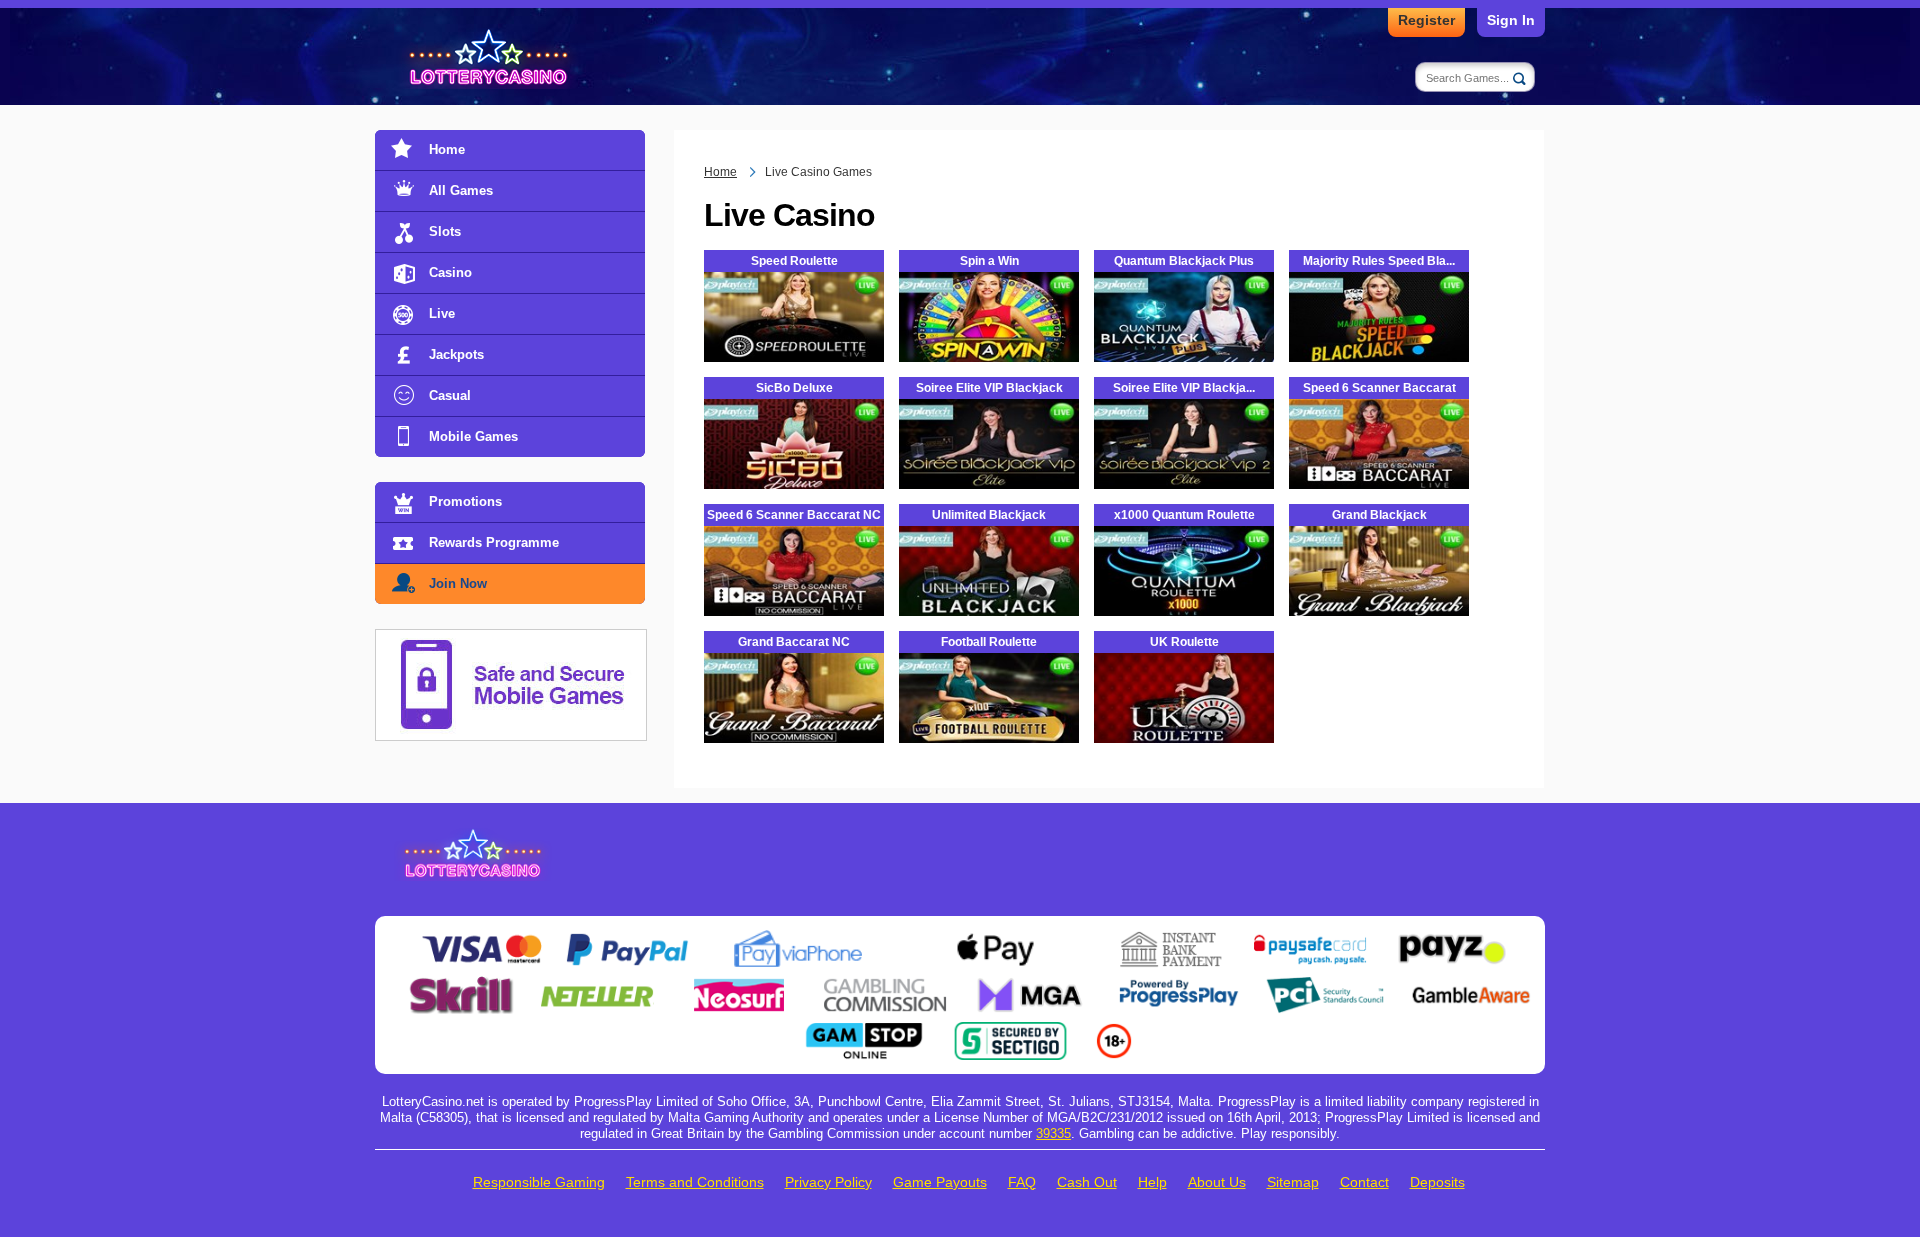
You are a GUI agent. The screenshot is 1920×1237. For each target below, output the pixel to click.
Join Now (458, 583)
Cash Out (1087, 1182)
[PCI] (1325, 984)
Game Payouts (940, 1182)
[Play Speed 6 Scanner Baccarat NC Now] (794, 589)
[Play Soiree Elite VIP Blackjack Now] (989, 462)
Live (442, 313)
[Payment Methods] (481, 938)
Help (1152, 1182)
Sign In (1511, 20)
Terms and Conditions (695, 1182)
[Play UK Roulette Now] (1184, 716)
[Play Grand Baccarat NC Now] (794, 716)
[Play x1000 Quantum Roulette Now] (1184, 589)
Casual (450, 395)
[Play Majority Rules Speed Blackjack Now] (1379, 359)
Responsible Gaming (539, 1182)
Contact (1364, 1182)
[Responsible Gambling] (1114, 1030)
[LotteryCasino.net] (491, 58)
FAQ (1022, 1182)
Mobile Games (473, 436)
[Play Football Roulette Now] (989, 716)
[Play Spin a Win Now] (989, 335)
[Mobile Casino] (511, 641)
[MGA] (1032, 984)
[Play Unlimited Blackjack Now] (989, 589)
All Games (461, 190)
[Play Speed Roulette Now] (794, 335)
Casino (450, 272)
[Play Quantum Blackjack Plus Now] (1184, 335)
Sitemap (1293, 1182)
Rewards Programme (494, 542)
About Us (1217, 1182)
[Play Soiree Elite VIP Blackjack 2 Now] (1184, 462)
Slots (445, 231)
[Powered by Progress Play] (1178, 984)
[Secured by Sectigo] (1011, 1030)
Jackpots (456, 354)
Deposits (1437, 1182)
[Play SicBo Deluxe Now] (794, 462)
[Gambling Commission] (885, 984)
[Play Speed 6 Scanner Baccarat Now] (1379, 462)
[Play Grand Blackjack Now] (1379, 589)
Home (447, 149)
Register (1426, 20)
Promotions (465, 501)
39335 (1053, 1133)
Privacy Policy (828, 1182)
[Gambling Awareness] (1471, 984)
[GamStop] (864, 1030)
